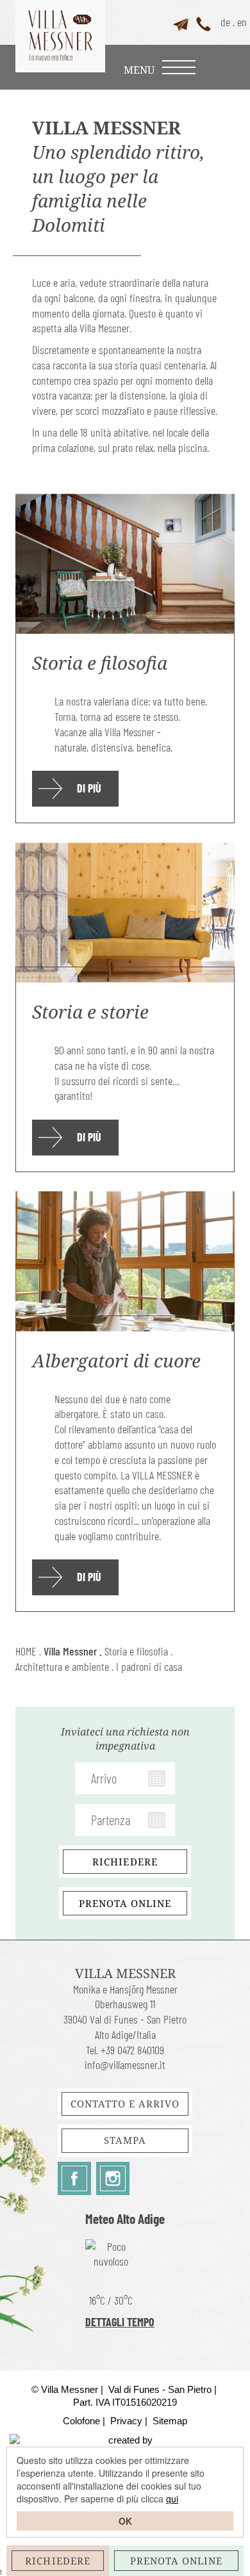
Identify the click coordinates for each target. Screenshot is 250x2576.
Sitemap (170, 2421)
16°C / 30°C (111, 2300)
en (242, 22)
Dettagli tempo (120, 2322)
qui (172, 2499)
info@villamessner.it (125, 2065)
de (225, 22)
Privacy (126, 2421)
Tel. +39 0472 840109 (125, 2050)
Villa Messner (70, 1651)
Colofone (81, 2421)
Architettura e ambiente (62, 1666)
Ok (125, 2521)
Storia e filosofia (136, 1651)
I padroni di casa (149, 1666)
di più (89, 788)
